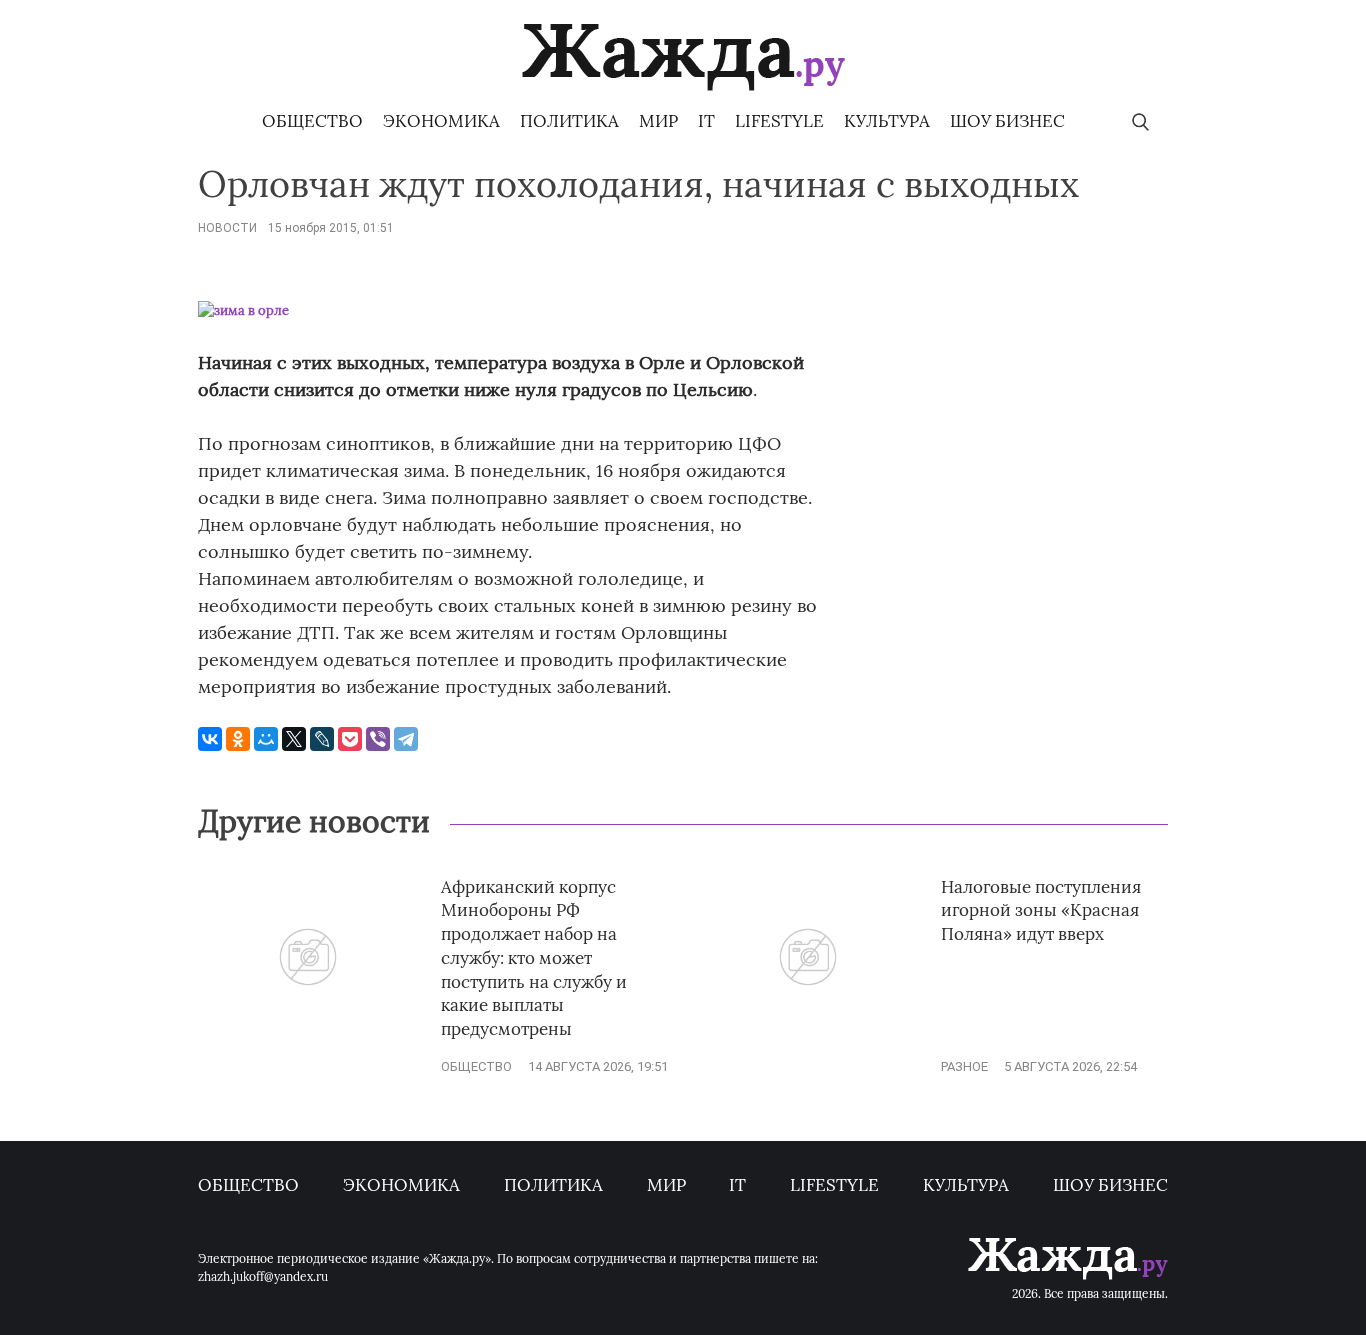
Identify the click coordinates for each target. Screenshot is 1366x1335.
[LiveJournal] (322, 739)
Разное (964, 1066)
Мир (658, 121)
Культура (887, 121)
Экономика (441, 121)
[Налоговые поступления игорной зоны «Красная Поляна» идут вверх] (808, 1033)
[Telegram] (406, 739)
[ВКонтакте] (210, 739)
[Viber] (378, 739)
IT (706, 121)
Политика (569, 121)
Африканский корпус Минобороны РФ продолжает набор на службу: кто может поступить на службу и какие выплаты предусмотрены (534, 958)
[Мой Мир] (266, 739)
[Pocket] (350, 739)
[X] (294, 739)
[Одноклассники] (238, 739)
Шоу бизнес (1007, 121)
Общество (312, 121)
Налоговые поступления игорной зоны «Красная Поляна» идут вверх (1041, 911)
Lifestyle (779, 121)
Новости (227, 228)
